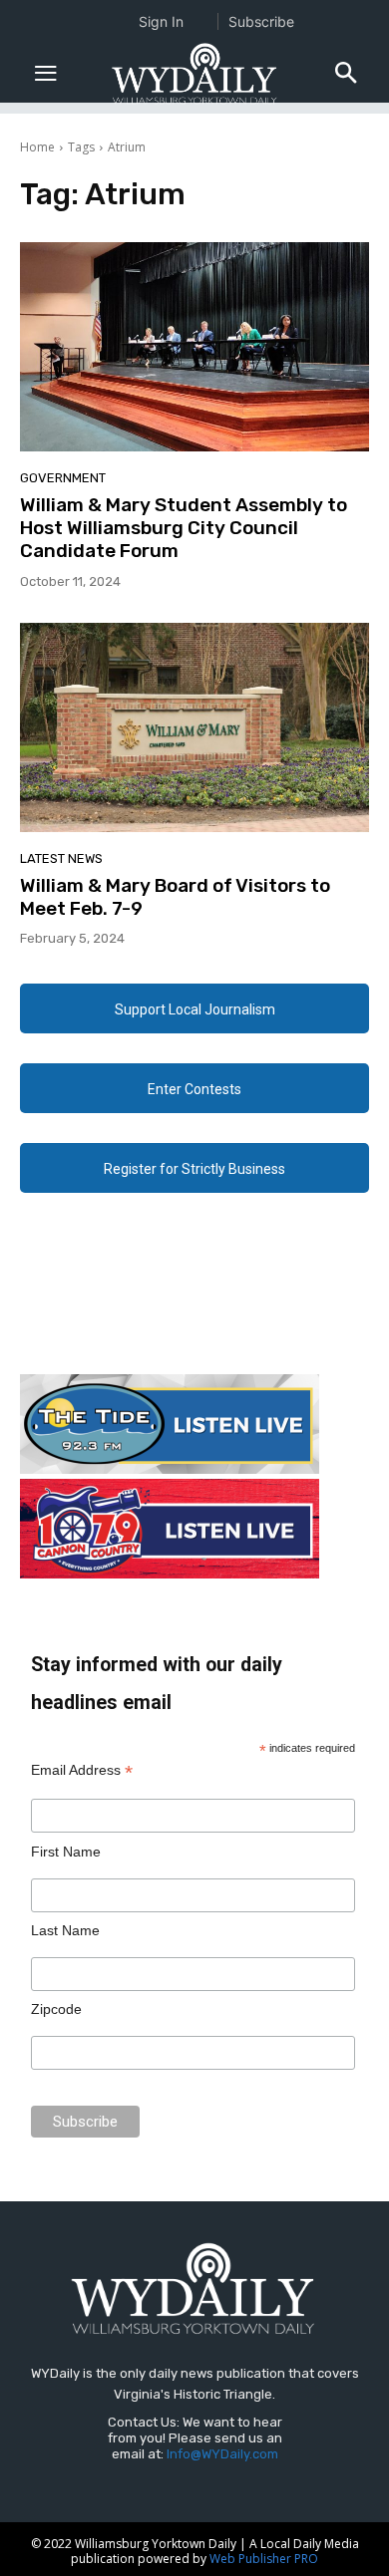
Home (37, 147)
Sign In (161, 21)
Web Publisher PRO (264, 2559)
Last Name (65, 1930)
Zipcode (56, 2009)
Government (63, 478)
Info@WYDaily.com (222, 2454)
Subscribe (261, 21)
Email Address (82, 1770)
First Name (66, 1852)
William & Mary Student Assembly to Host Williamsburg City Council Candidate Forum (184, 528)
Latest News (61, 859)
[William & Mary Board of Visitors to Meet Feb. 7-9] (194, 727)
